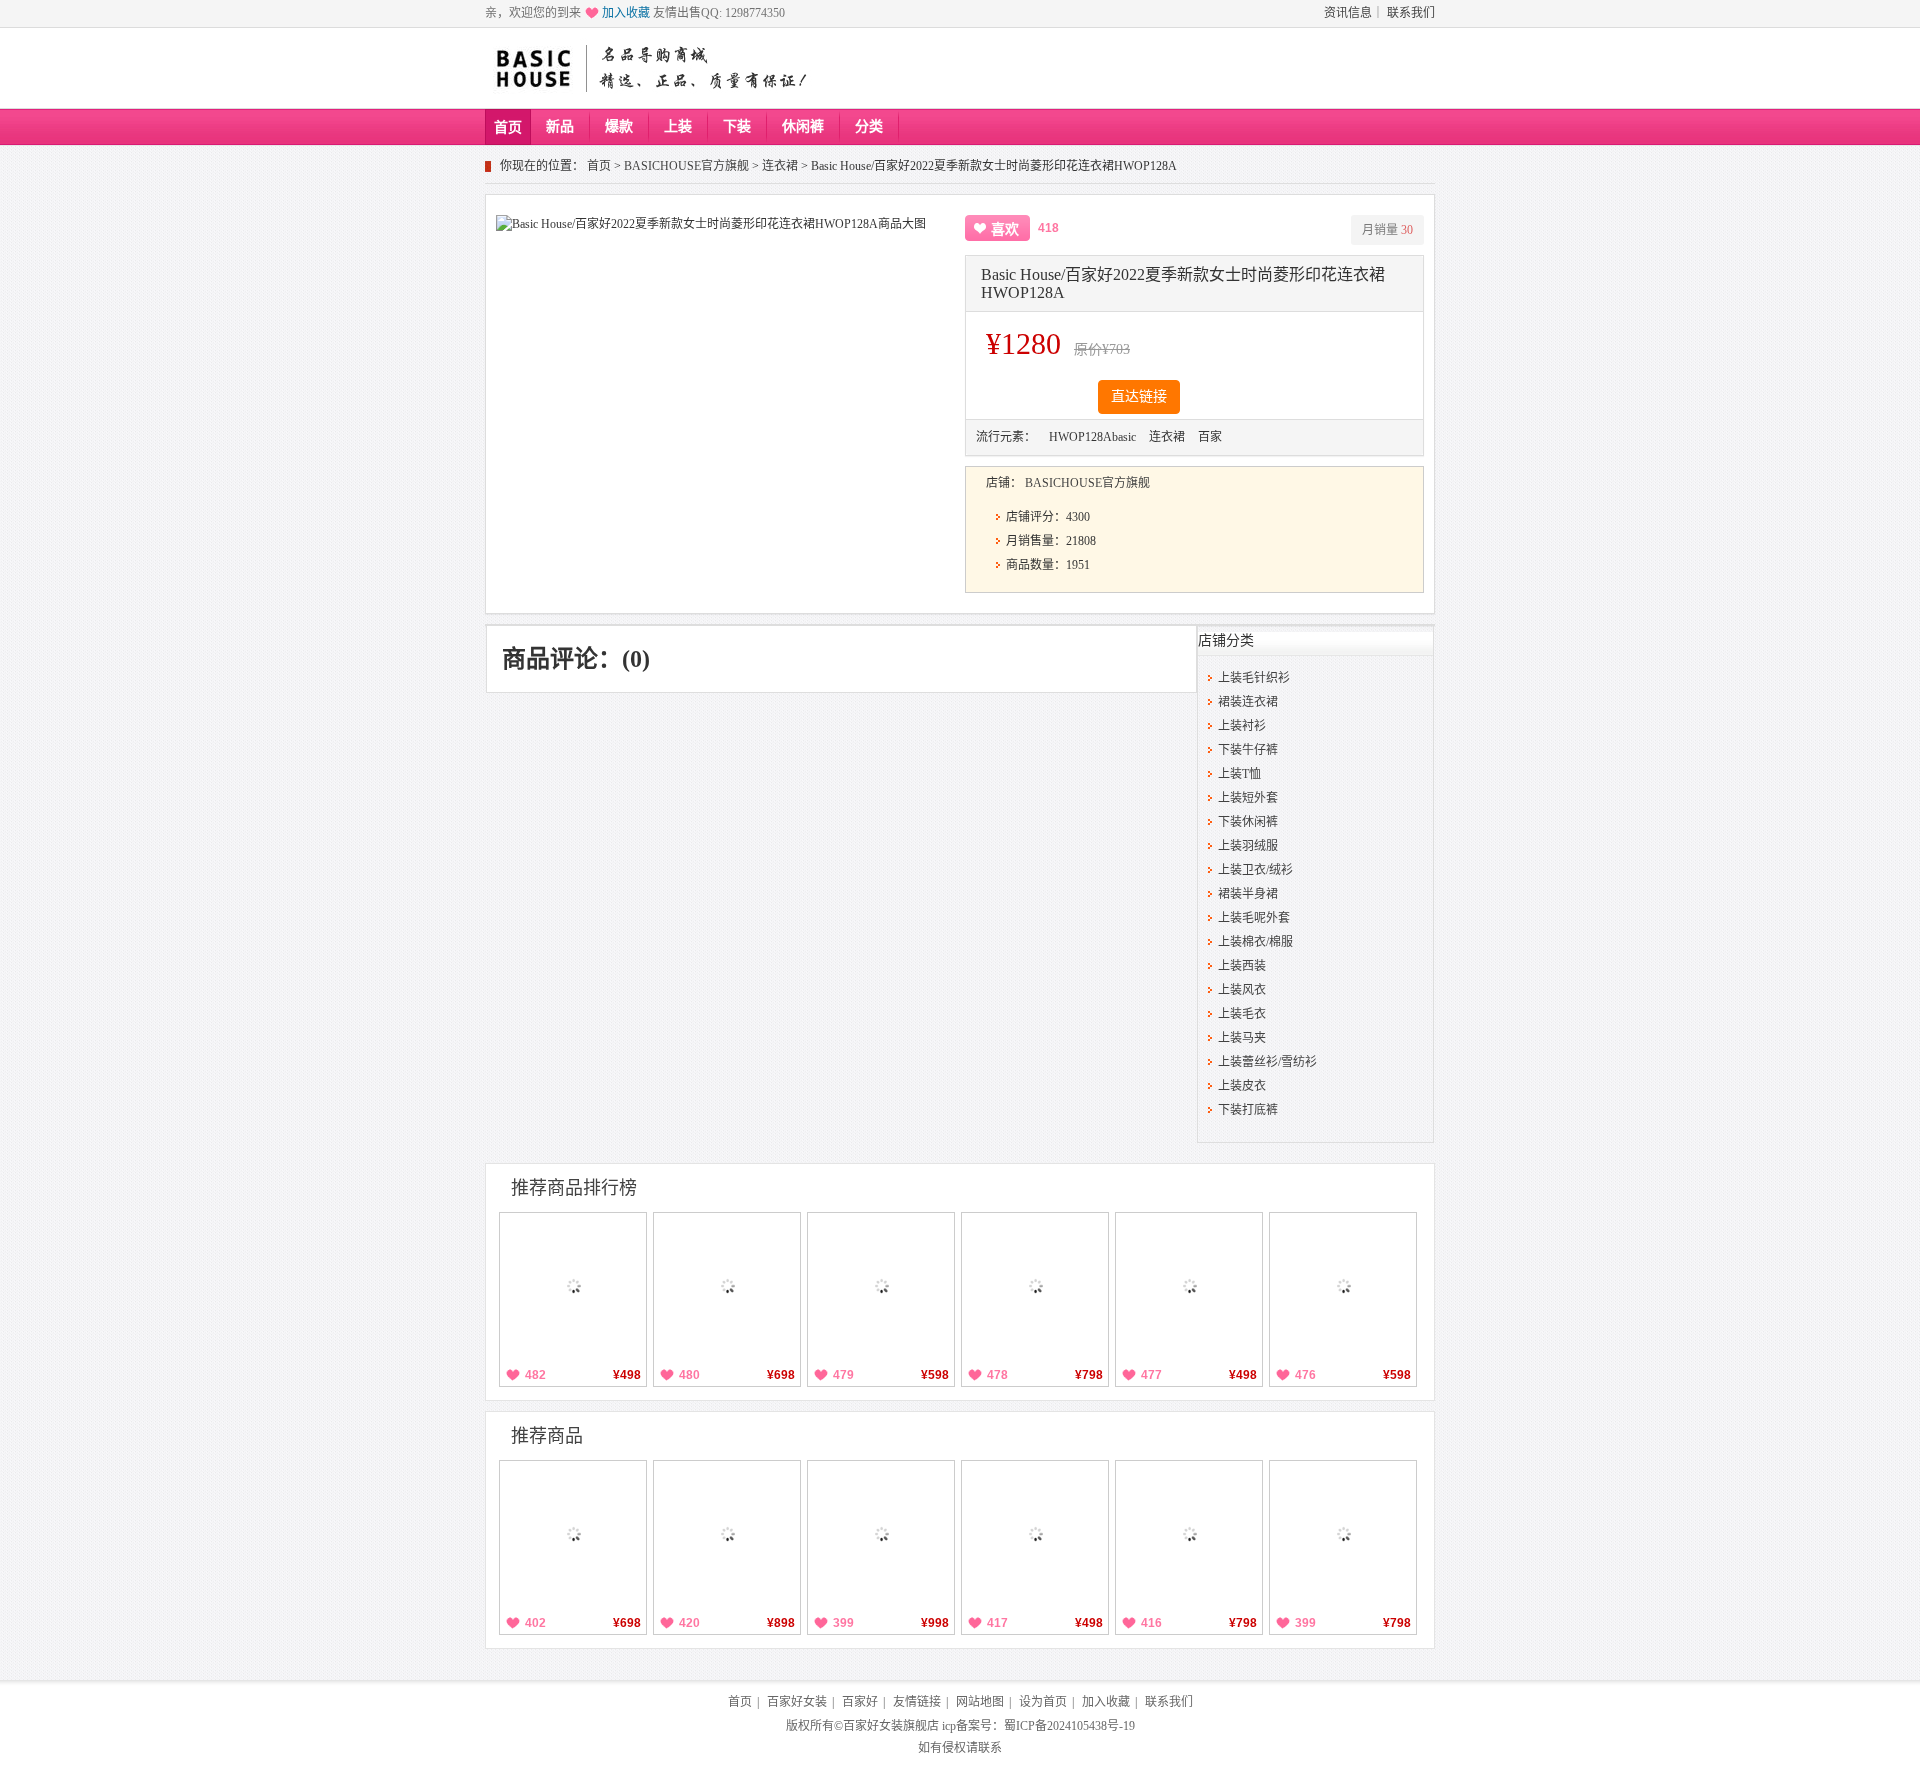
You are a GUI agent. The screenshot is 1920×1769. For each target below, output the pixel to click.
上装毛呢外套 (1254, 918)
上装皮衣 (1242, 1086)
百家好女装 (797, 1702)
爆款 (619, 126)
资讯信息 (1348, 13)
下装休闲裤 (1248, 822)
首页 (508, 127)
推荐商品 (547, 1436)
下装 (737, 126)
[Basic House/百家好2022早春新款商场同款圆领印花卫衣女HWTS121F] (1035, 1534)
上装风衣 (1242, 990)
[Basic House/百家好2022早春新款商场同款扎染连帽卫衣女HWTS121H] (727, 1534)
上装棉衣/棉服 (1255, 942)
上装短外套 (1248, 798)
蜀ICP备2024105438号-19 (1069, 1726)
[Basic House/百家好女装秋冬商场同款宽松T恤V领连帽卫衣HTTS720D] (1035, 1286)
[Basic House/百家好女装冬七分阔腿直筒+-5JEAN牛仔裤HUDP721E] (727, 1286)
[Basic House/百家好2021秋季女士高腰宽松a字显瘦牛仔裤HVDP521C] (881, 1286)
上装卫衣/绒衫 (1255, 870)
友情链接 (917, 1702)
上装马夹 (1242, 1038)
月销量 (1387, 230)
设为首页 (1043, 1702)
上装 (678, 126)
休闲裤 (803, 126)
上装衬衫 (1242, 726)
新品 (560, 126)
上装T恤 (1239, 774)
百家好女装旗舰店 (891, 1726)
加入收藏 (626, 13)
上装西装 (1242, 966)
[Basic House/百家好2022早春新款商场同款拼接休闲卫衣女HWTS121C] (881, 1534)
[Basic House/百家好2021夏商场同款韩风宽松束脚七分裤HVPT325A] (573, 1286)
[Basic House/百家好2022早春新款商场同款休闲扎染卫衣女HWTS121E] (573, 1534)
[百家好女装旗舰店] (532, 69)
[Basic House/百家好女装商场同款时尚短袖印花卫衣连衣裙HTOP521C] (1343, 1286)
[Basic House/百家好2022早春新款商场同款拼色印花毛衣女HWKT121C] (1343, 1534)
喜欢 (1005, 229)
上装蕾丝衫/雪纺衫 (1267, 1062)
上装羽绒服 (1248, 846)
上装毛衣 (1242, 1014)
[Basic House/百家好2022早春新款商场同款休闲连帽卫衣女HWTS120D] (1189, 1534)
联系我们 (1411, 13)
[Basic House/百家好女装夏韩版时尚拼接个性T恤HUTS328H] (1189, 1286)
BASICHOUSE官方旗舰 (686, 166)
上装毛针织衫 (1254, 678)
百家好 (860, 1702)
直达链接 (1139, 396)
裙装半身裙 (1248, 894)
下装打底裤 (1248, 1110)
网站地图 (980, 1702)
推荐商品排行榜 (574, 1188)
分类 (869, 126)
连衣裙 (780, 166)
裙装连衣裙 (1248, 702)
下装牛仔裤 (1248, 750)
